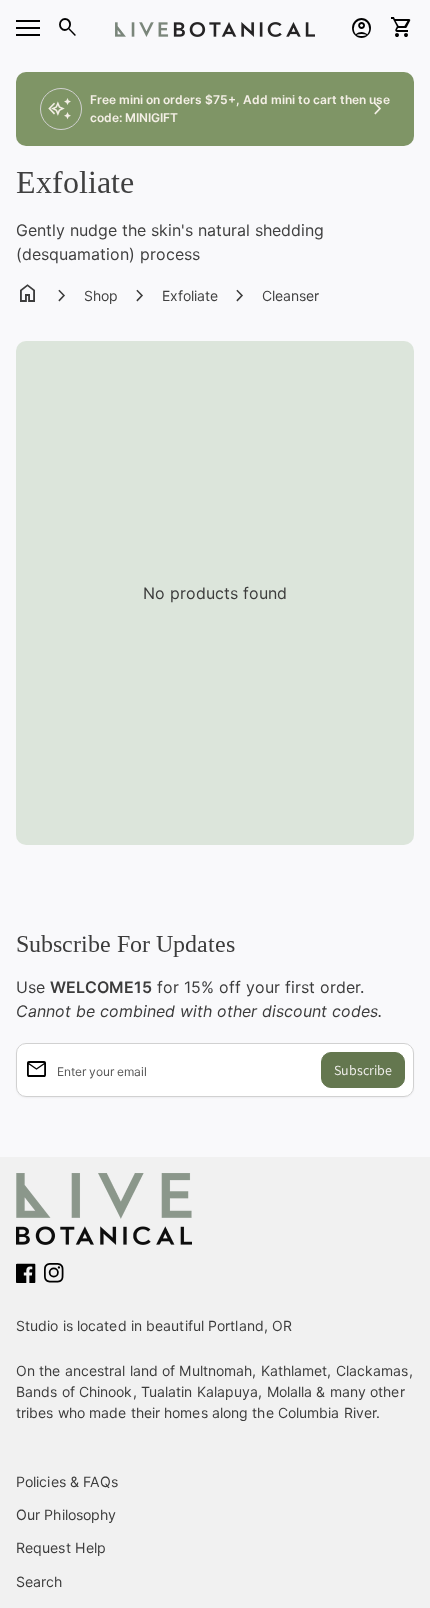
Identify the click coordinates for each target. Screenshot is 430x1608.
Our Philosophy (66, 1514)
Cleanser (290, 295)
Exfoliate (190, 295)
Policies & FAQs (67, 1481)
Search (39, 1581)
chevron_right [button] (378, 109)
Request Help (61, 1547)
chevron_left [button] (52, 109)
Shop (101, 295)
